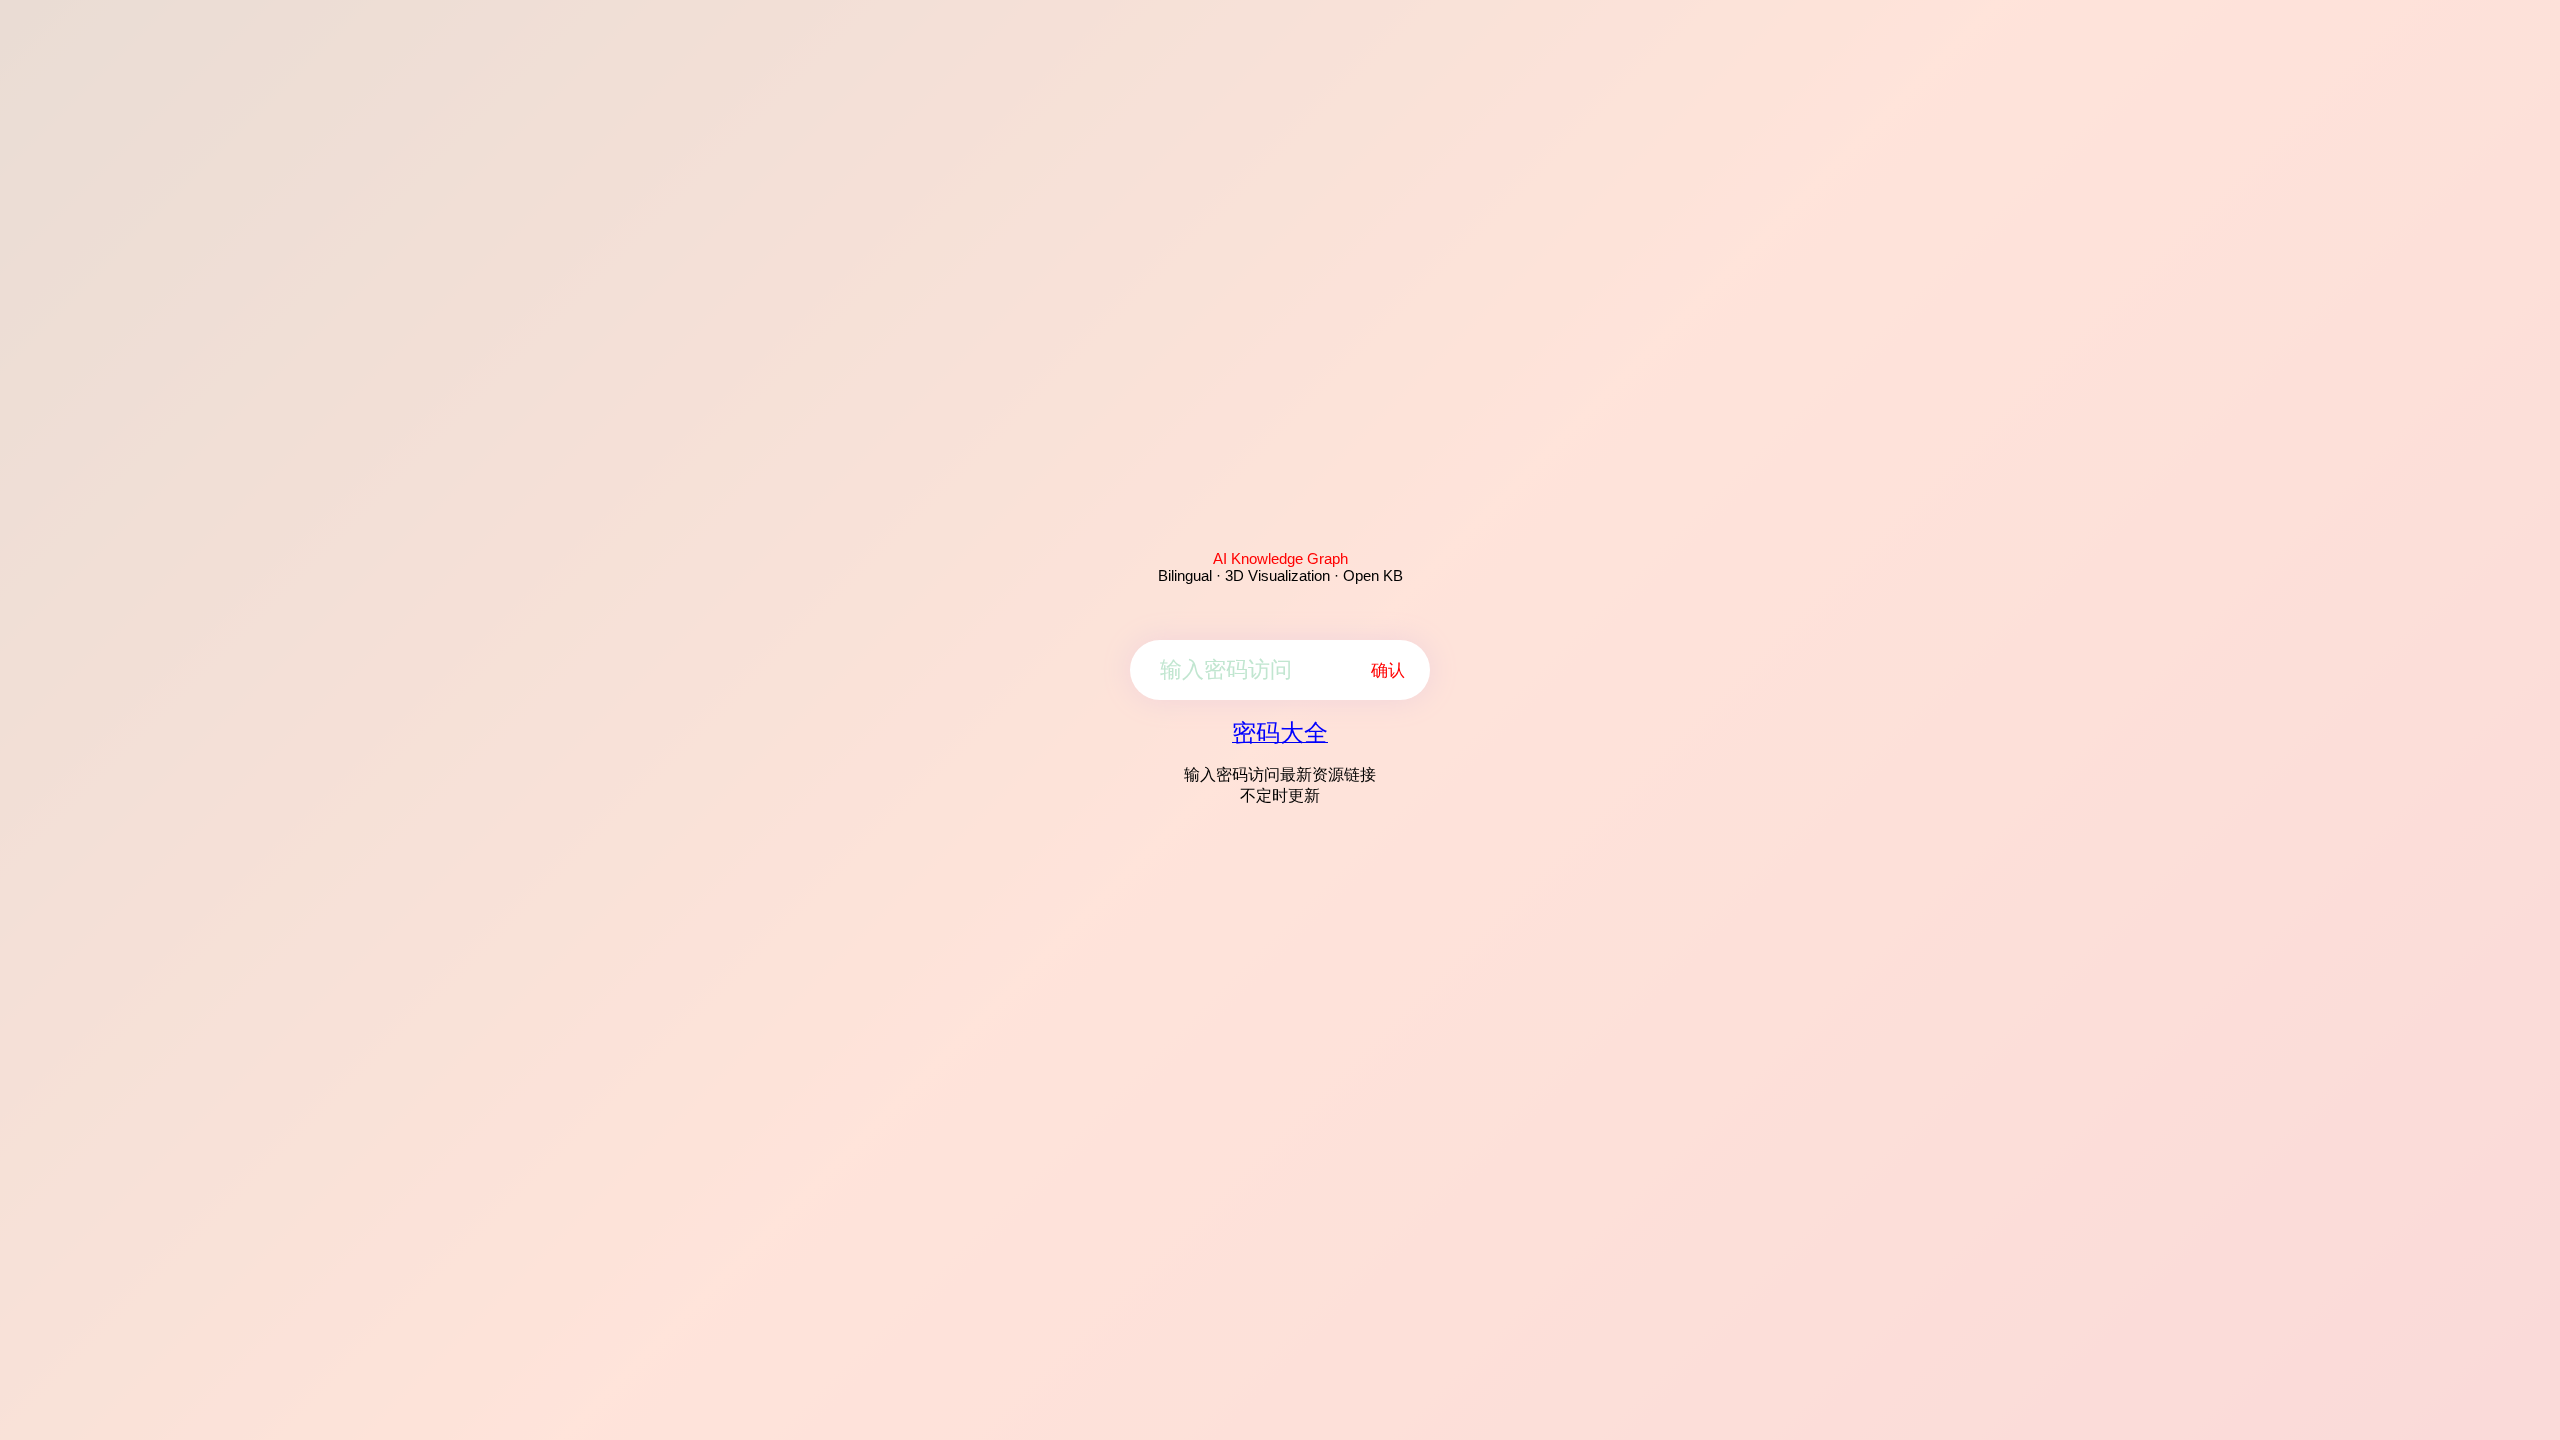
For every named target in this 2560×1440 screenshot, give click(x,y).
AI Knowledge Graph (1280, 558)
